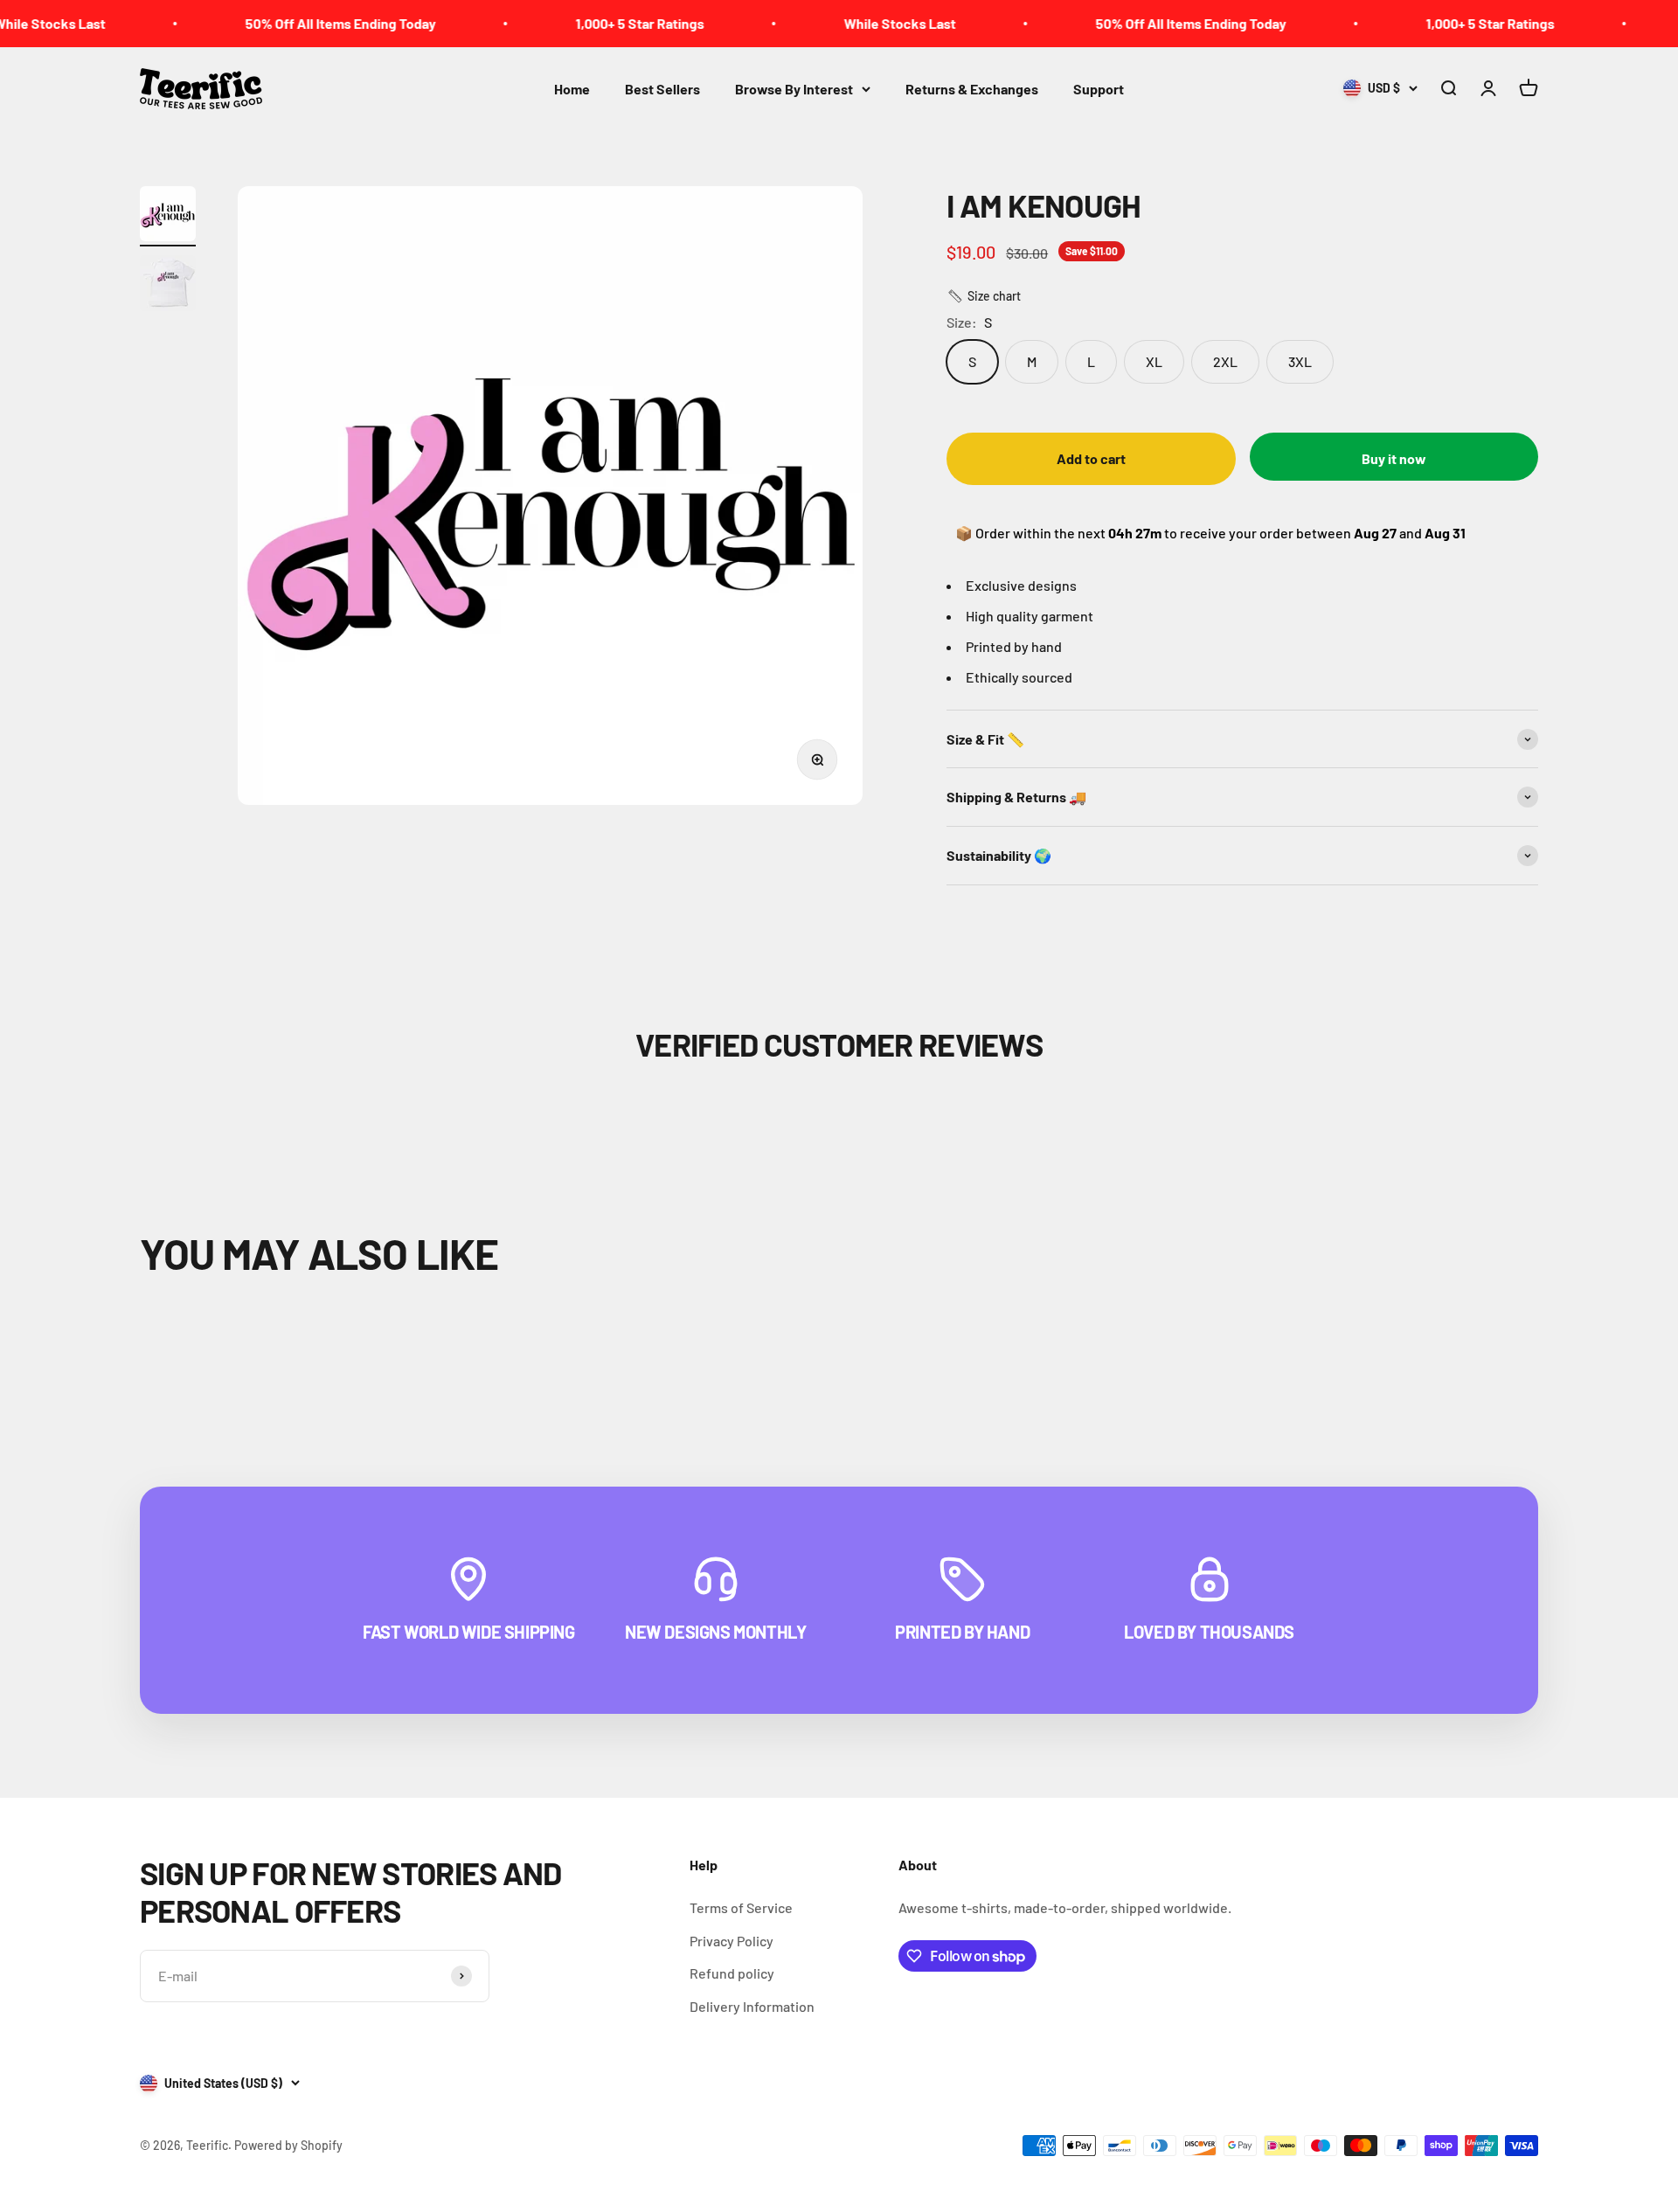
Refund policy (732, 1973)
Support (1099, 89)
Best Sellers (662, 89)
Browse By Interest (794, 89)
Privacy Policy (732, 1941)
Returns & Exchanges (972, 89)
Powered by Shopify (288, 2145)
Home (572, 89)
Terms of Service (741, 1907)
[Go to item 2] (168, 286)
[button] (984, 296)
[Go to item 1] (168, 216)
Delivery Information (752, 2006)
